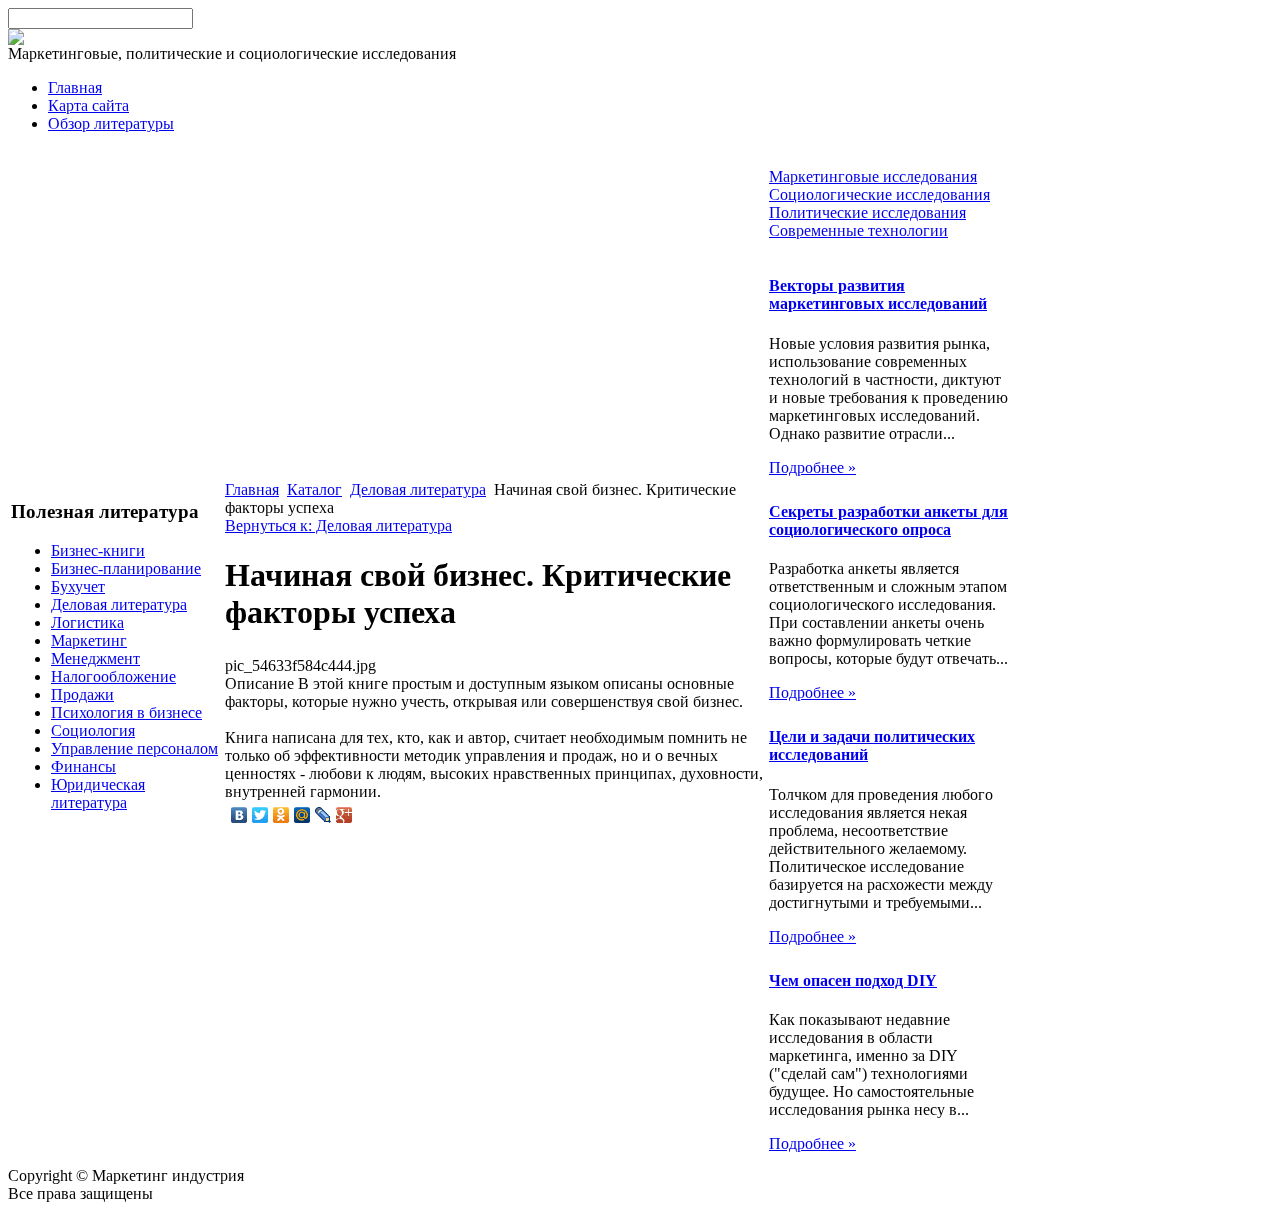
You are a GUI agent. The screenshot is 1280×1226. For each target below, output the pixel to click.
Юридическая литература (98, 793)
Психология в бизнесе (126, 712)
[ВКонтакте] (239, 815)
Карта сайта (88, 105)
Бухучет (78, 586)
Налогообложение (113, 676)
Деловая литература (119, 604)
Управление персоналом (134, 748)
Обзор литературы (111, 123)
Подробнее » (812, 467)
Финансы (83, 766)
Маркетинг (89, 640)
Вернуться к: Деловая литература (338, 525)
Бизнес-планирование (126, 568)
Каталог (314, 489)
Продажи (82, 694)
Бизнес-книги (98, 550)
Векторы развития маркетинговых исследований (878, 294)
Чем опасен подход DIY (853, 980)
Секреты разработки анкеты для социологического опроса (888, 520)
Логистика (87, 622)
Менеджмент (95, 658)
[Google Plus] (344, 815)
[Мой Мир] (302, 815)
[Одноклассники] (281, 815)
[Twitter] (260, 815)
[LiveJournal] (323, 815)
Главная (75, 87)
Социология (93, 730)
